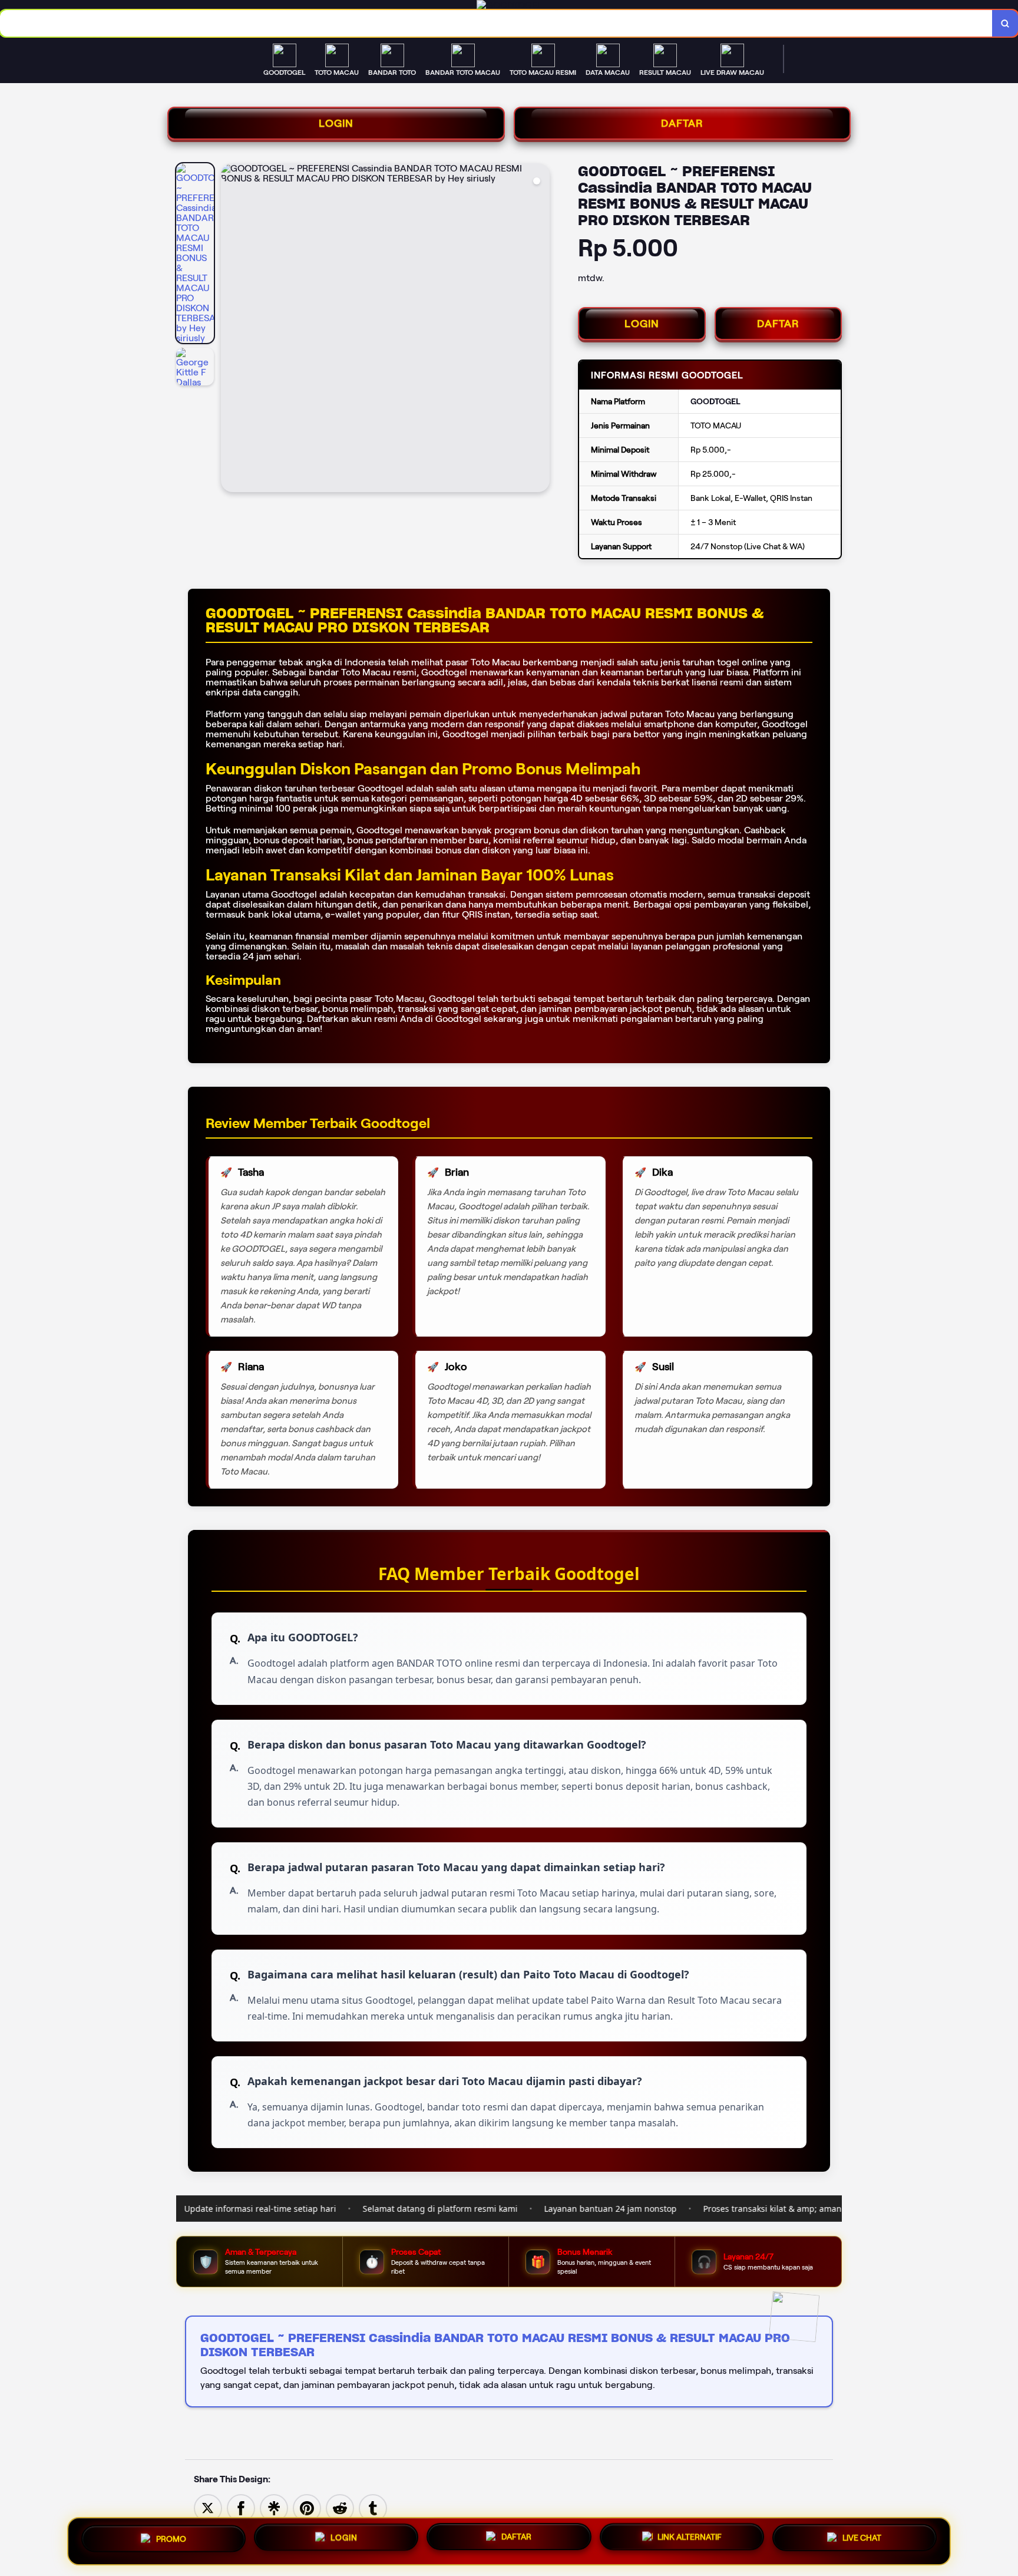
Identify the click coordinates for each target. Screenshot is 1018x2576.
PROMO (171, 2537)
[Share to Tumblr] (373, 2508)
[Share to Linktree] (274, 2508)
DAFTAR (682, 123)
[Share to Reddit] (340, 2508)
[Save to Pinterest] (307, 2508)
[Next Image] (540, 329)
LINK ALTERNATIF (690, 2538)
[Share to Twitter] (208, 2508)
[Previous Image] (230, 329)
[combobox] (496, 23)
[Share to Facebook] (241, 2508)
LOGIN (336, 123)
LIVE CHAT (862, 2539)
